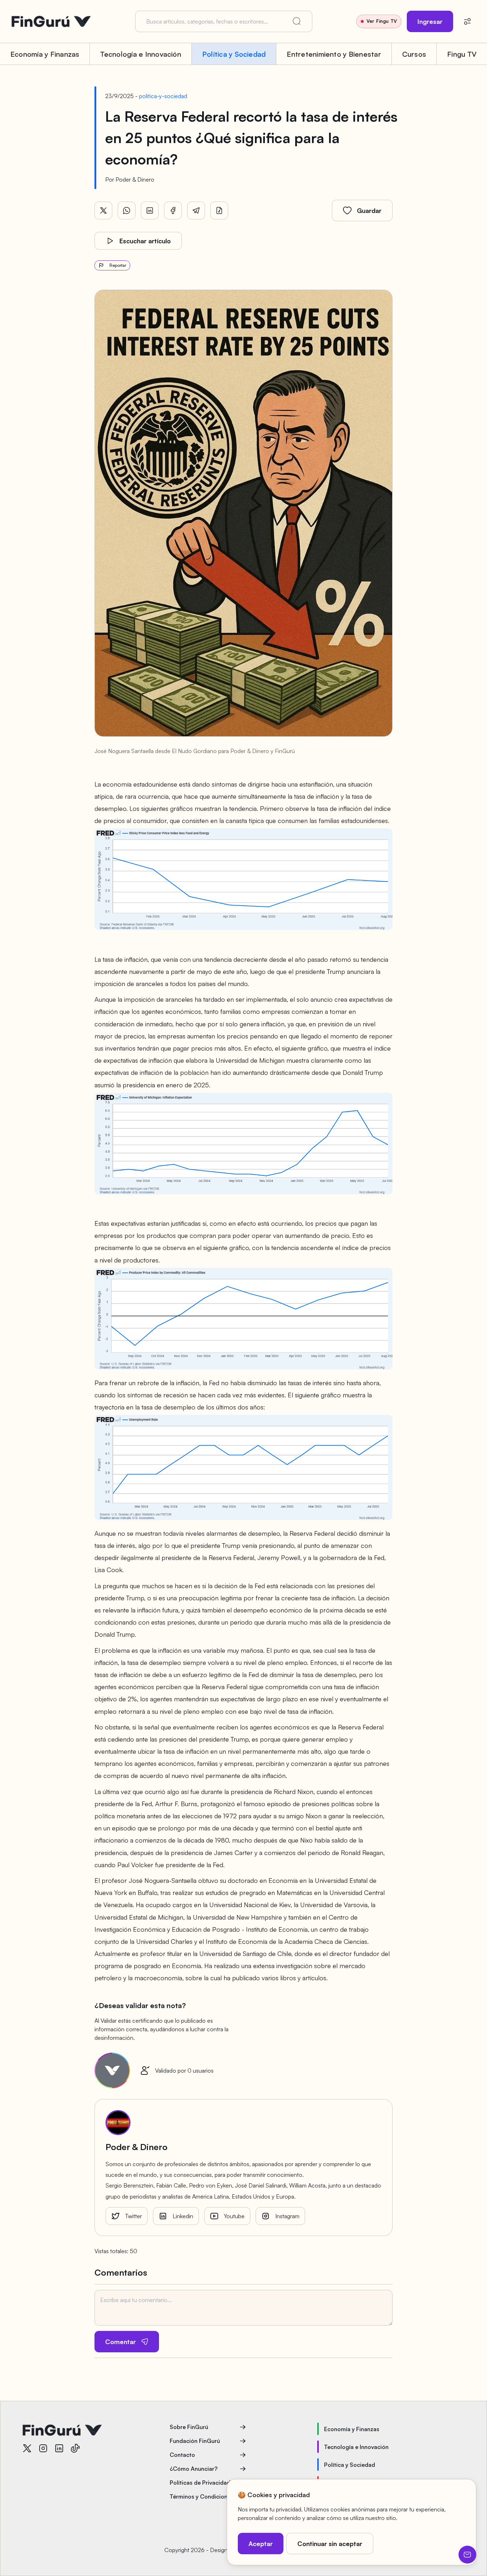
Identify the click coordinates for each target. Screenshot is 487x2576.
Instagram (287, 2216)
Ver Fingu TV (382, 21)
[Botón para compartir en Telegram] (196, 210)
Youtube (234, 2216)
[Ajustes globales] (467, 21)
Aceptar (261, 2544)
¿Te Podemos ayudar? (467, 2555)
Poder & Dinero (135, 179)
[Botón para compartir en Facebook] (173, 210)
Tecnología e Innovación (141, 54)
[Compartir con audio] (219, 210)
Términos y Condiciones (202, 2496)
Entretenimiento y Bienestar (334, 54)
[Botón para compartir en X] (103, 210)
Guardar (369, 210)
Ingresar (430, 21)
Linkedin (183, 2216)
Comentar (121, 2342)
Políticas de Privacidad (200, 2483)
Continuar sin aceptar (330, 2544)
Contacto (182, 2455)
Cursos (414, 54)
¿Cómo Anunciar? (194, 2469)
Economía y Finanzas (45, 54)
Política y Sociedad (234, 54)
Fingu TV (462, 54)
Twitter (134, 2216)
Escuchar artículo (145, 241)
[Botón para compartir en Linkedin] (150, 210)
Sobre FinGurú (189, 2427)
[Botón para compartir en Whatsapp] (127, 210)
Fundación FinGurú (195, 2441)
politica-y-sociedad (163, 96)
